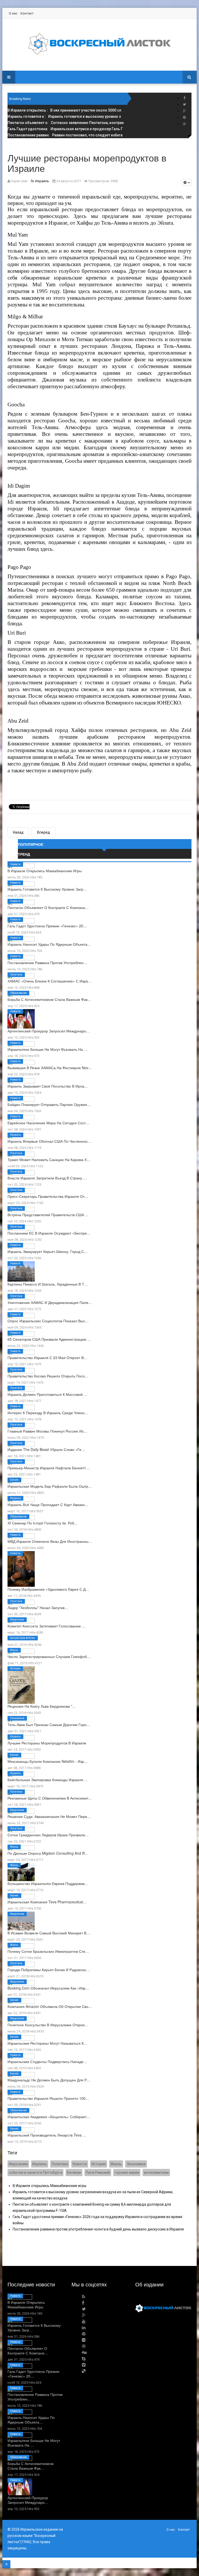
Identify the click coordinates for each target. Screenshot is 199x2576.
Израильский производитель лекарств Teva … (47, 2135)
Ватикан (74, 2173)
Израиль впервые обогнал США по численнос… (49, 1141)
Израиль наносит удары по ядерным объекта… (49, 944)
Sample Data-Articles (23, 1638)
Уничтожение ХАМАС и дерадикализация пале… (50, 1302)
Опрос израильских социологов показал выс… (48, 1321)
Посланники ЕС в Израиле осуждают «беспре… (49, 1233)
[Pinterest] (184, 117)
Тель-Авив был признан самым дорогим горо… (49, 1724)
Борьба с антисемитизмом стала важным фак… (49, 999)
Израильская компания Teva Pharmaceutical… (47, 1902)
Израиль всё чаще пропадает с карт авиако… (48, 1504)
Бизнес (14, 1480)
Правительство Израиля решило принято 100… (48, 2098)
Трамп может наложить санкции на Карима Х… (49, 1159)
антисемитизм (156, 2173)
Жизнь (14, 1650)
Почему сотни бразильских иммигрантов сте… (48, 1951)
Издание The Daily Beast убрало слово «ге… (46, 1449)
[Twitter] (184, 104)
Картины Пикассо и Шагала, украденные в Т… (48, 1284)
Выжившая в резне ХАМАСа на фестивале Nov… (50, 1068)
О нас (13, 13)
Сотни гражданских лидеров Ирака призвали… (48, 1835)
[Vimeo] (84, 2365)
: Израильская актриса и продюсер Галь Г (65, 129)
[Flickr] (84, 2340)
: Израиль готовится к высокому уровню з (64, 116)
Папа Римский (98, 2173)
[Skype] (84, 2359)
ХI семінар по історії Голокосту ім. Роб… (43, 1523)
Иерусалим (17, 1620)
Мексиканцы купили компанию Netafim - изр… (48, 1761)
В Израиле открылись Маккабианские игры (45, 871)
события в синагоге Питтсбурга (35, 2173)
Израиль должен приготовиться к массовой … (47, 1394)
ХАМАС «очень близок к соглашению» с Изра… (49, 981)
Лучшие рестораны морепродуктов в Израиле (47, 1743)
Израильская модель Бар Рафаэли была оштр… (50, 1486)
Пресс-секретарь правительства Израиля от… (48, 1196)
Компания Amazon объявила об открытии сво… (50, 2006)
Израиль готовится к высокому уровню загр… (47, 889)
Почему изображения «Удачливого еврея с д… (48, 1589)
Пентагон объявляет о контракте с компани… (48, 907)
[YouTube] (84, 2321)
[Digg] (84, 2353)
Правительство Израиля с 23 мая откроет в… (47, 1357)
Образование (18, 993)
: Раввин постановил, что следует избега (65, 135)
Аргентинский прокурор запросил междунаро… (49, 1031)
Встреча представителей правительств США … (48, 1215)
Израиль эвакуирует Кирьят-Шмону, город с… (48, 1251)
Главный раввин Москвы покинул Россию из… (47, 1431)
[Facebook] (184, 98)
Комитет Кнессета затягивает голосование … (47, 1626)
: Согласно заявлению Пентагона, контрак (66, 123)
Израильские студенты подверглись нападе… (47, 2061)
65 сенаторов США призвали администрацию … (49, 1339)
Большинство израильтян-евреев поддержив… (48, 1883)
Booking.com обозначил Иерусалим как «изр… (48, 1988)
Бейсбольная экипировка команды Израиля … (48, 1780)
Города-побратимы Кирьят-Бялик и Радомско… (49, 1970)
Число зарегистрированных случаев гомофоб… (49, 1656)
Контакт (27, 13)
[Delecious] (84, 2371)
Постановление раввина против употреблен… (47, 963)
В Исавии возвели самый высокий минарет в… (49, 1933)
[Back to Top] (6, 2564)
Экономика (17, 1718)
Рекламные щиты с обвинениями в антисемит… (50, 1798)
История (15, 1668)
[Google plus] (184, 111)
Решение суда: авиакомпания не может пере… (49, 1816)
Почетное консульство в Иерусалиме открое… (48, 2025)
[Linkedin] (84, 2328)
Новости (15, 864)
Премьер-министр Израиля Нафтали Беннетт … (49, 1468)
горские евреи (127, 2173)
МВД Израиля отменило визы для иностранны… (50, 1541)
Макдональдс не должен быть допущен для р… (49, 2080)
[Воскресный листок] (99, 44)
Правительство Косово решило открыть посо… (48, 1376)
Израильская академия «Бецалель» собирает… (49, 2117)
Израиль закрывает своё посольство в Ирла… (48, 1086)
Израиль (15, 1135)
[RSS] (84, 2297)
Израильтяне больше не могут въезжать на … (48, 1049)
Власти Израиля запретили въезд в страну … (47, 1178)
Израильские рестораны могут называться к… (47, 2043)
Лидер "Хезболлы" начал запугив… (38, 1608)
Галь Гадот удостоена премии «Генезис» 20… (47, 926)
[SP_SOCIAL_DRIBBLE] (184, 124)
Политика (16, 975)
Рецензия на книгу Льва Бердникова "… (42, 1706)
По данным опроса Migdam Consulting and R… (48, 1853)
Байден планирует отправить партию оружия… (49, 1104)
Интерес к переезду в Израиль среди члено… (48, 1413)
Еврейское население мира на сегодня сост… (48, 1123)
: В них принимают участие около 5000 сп (64, 110)
